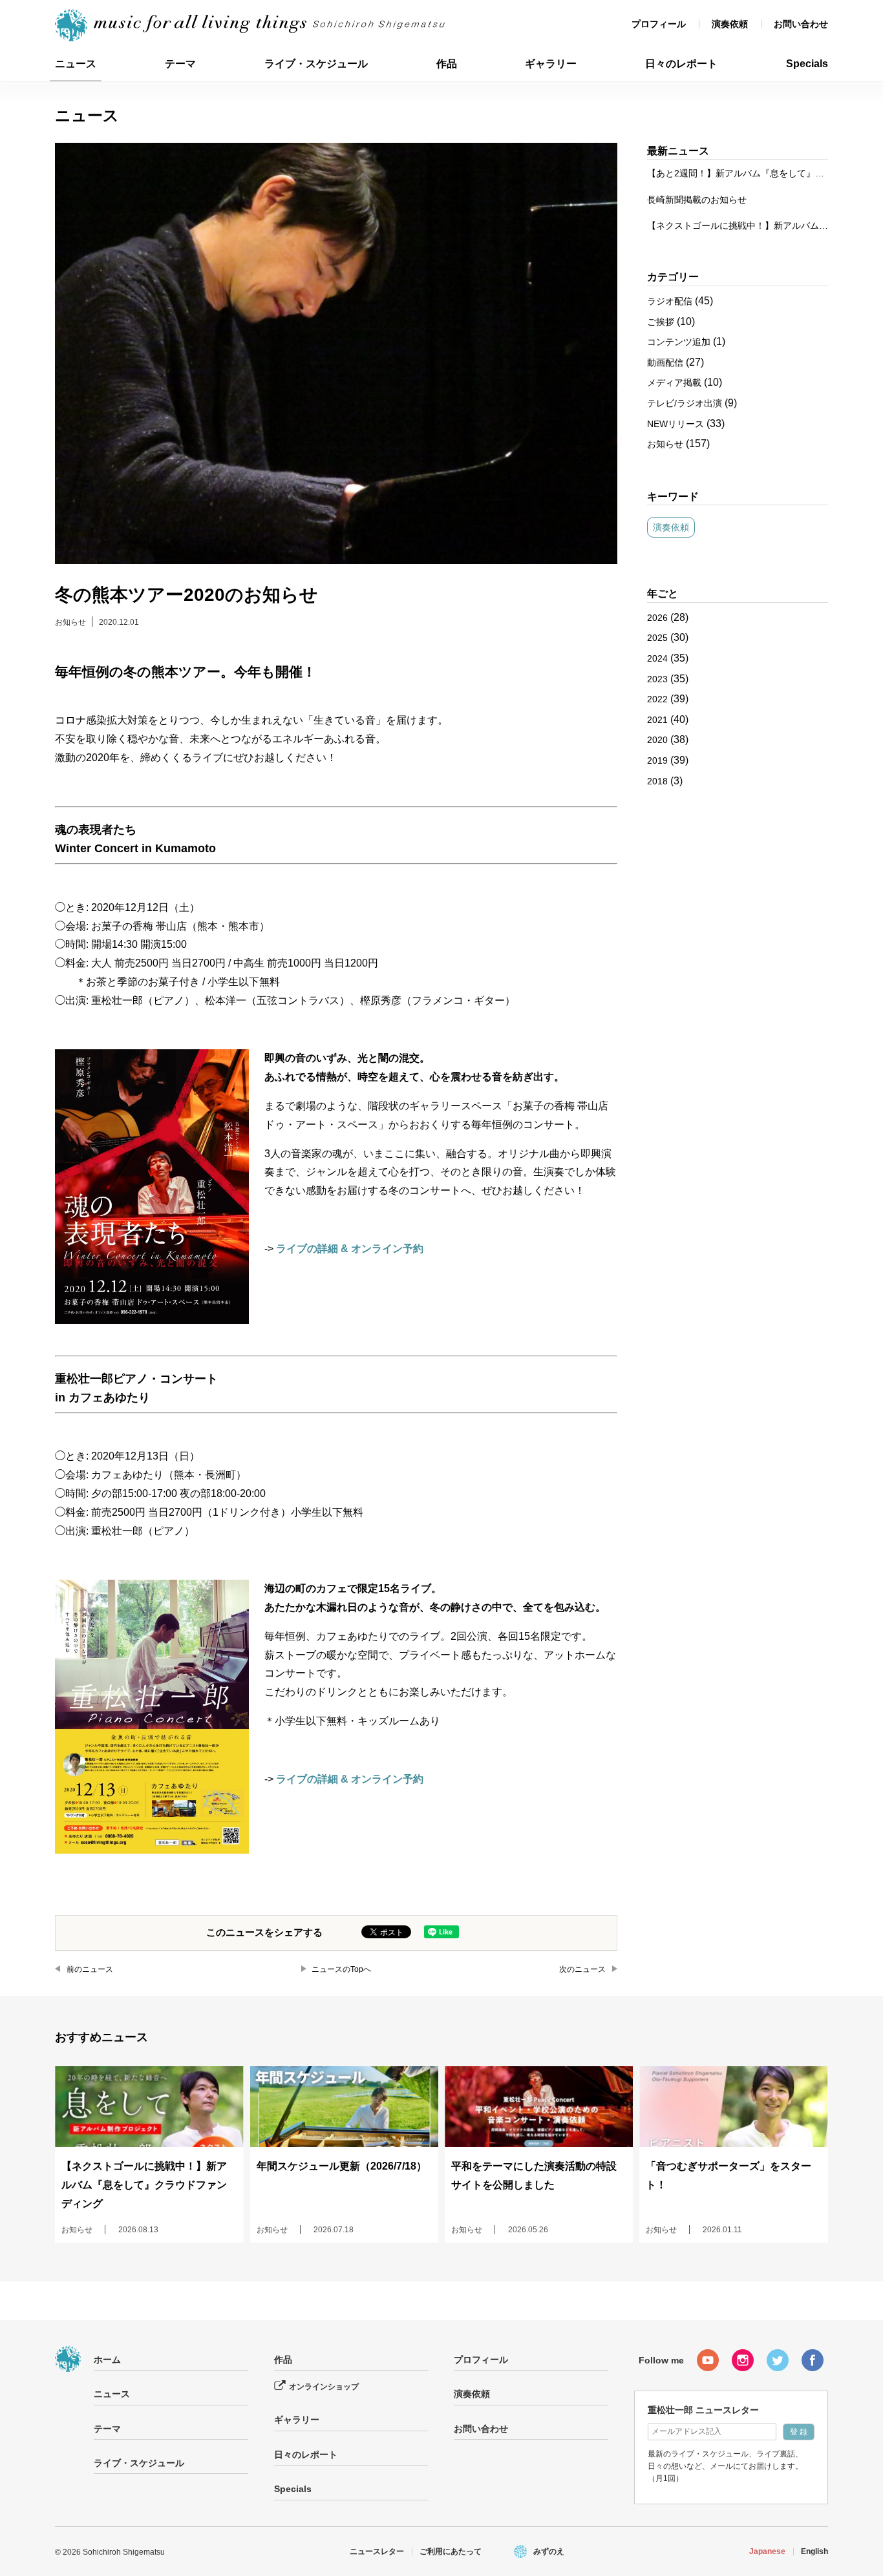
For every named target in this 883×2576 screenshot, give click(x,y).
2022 (657, 699)
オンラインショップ (324, 2387)
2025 (657, 638)
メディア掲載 (674, 382)
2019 (657, 760)
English (814, 2551)
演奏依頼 (730, 24)
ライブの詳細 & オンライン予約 (350, 1249)
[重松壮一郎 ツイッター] (778, 2360)
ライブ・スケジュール (316, 64)
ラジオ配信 (670, 301)
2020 (657, 740)
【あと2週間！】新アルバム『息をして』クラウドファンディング (738, 173)
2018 (657, 781)
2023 (657, 679)
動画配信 (665, 362)
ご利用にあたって (451, 2551)
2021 (657, 720)
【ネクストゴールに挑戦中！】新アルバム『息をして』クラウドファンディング (738, 225)
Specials (807, 64)
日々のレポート (681, 64)
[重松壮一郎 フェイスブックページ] (813, 2360)
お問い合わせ (801, 24)
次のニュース (582, 1969)
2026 (657, 618)
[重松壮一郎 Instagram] (743, 2360)
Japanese (767, 2551)
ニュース (76, 64)
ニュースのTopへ (341, 1969)
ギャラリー (551, 64)
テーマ (180, 64)
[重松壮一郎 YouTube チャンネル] (708, 2360)
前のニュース (90, 1969)
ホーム (107, 2360)
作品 (447, 64)
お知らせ (70, 622)
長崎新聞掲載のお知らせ (697, 200)
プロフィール (659, 24)
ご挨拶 (661, 322)
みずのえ (549, 2551)
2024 (657, 658)
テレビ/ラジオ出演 (685, 403)
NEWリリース (676, 424)
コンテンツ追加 (679, 342)
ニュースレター (377, 2551)
